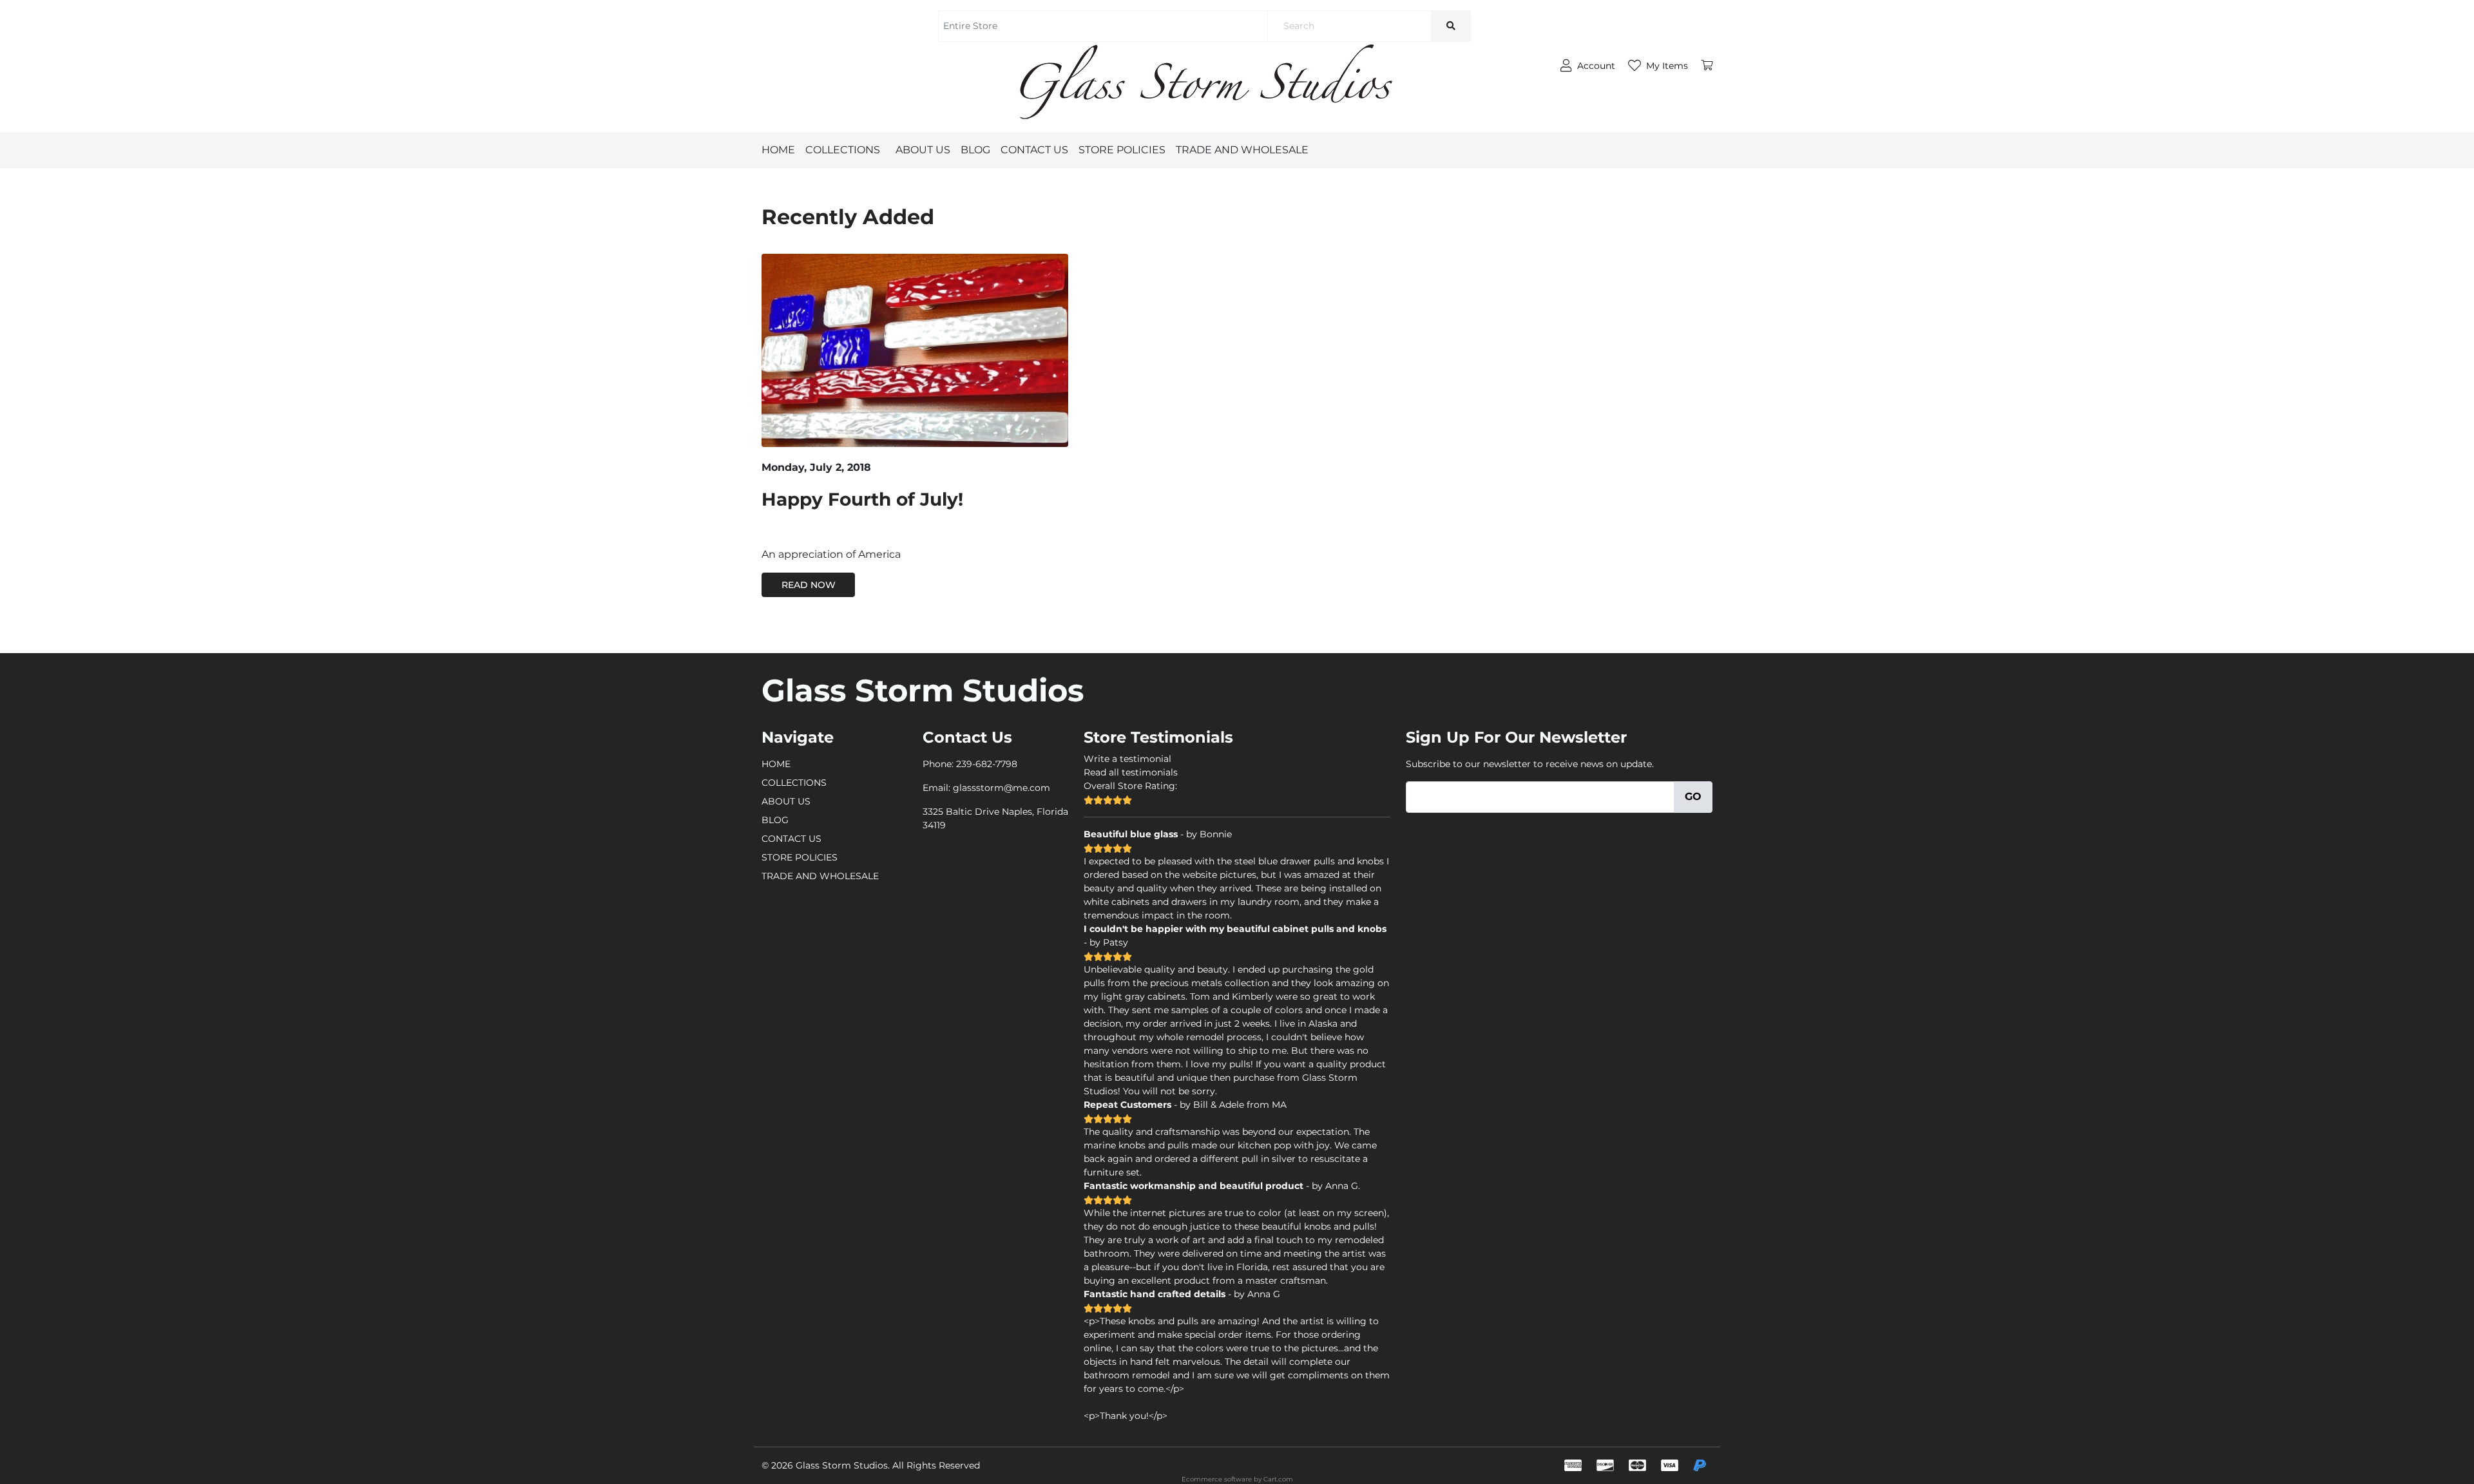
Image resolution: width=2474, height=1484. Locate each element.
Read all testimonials (1131, 772)
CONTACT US (1034, 150)
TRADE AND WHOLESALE (1242, 150)
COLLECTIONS (843, 150)
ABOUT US (923, 150)
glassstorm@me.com (1002, 788)
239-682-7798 (987, 764)
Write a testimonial (1127, 759)
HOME (778, 150)
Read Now (809, 585)
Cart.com (1278, 1479)
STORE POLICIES (1122, 150)
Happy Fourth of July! (862, 499)
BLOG (975, 150)
